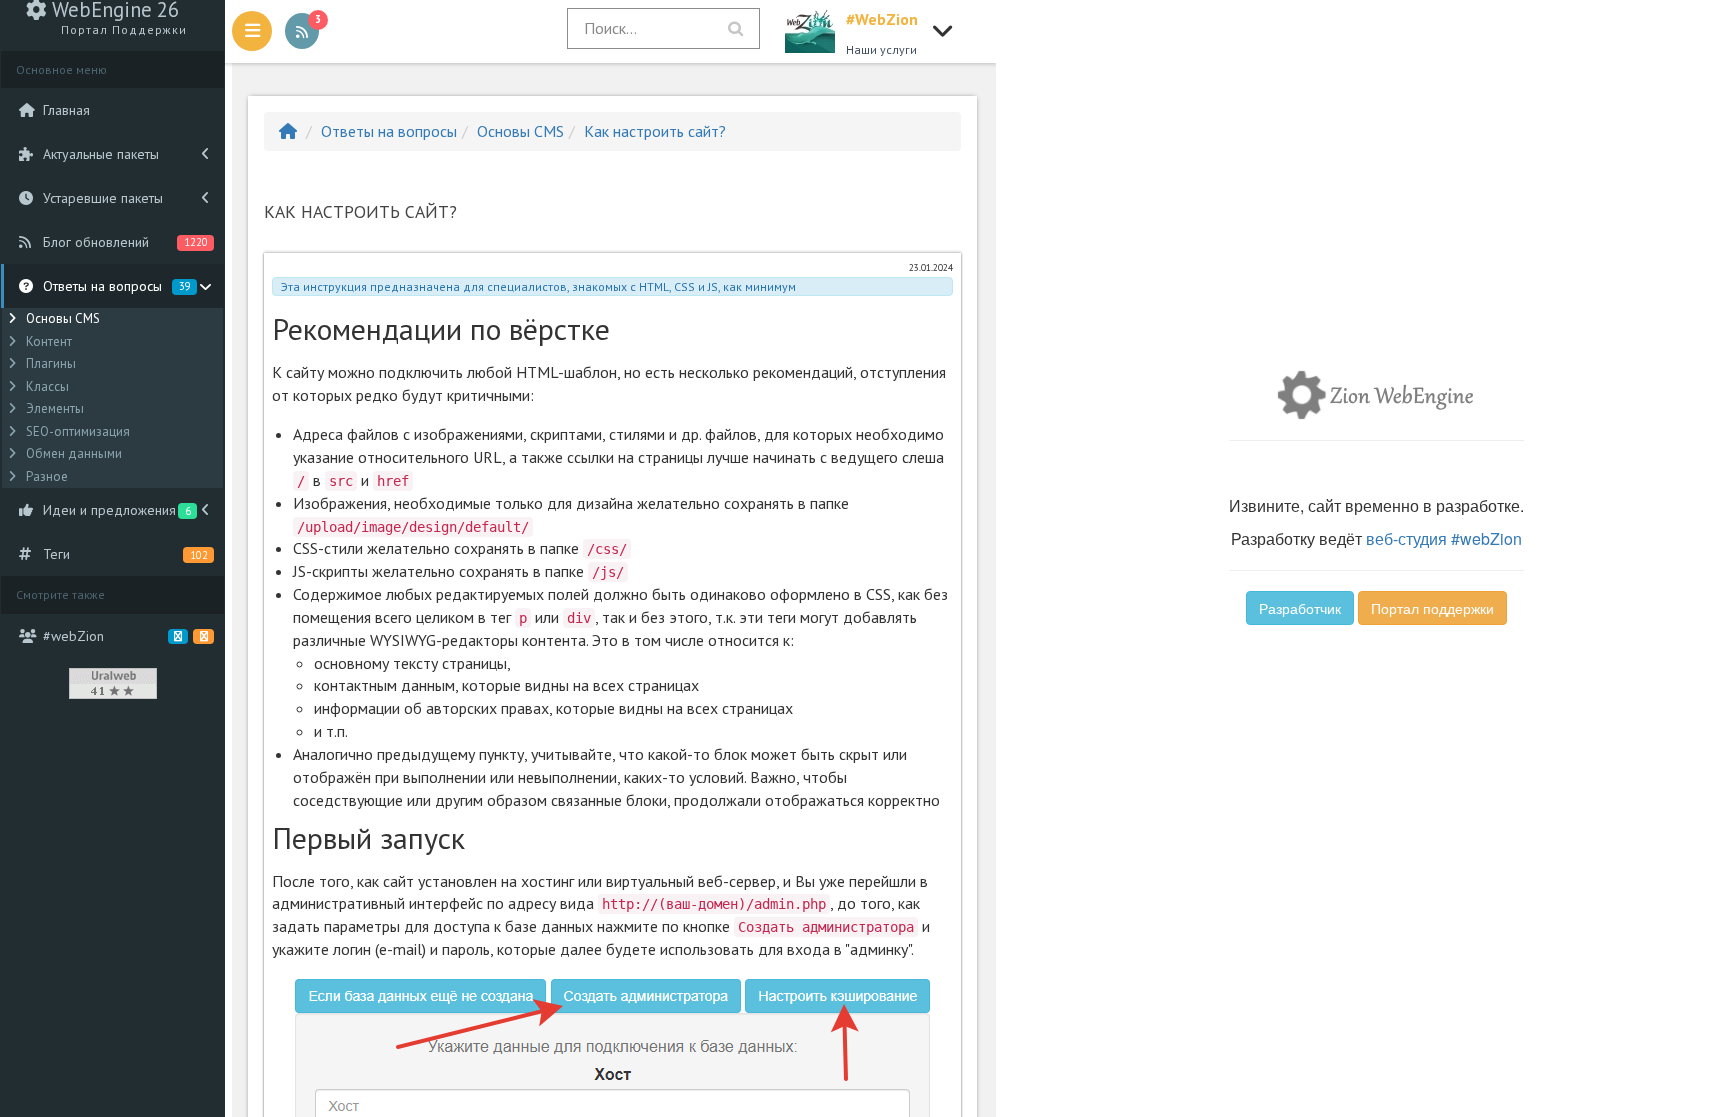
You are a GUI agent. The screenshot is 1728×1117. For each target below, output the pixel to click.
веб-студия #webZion (1444, 538)
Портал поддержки (1432, 608)
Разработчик (1300, 608)
